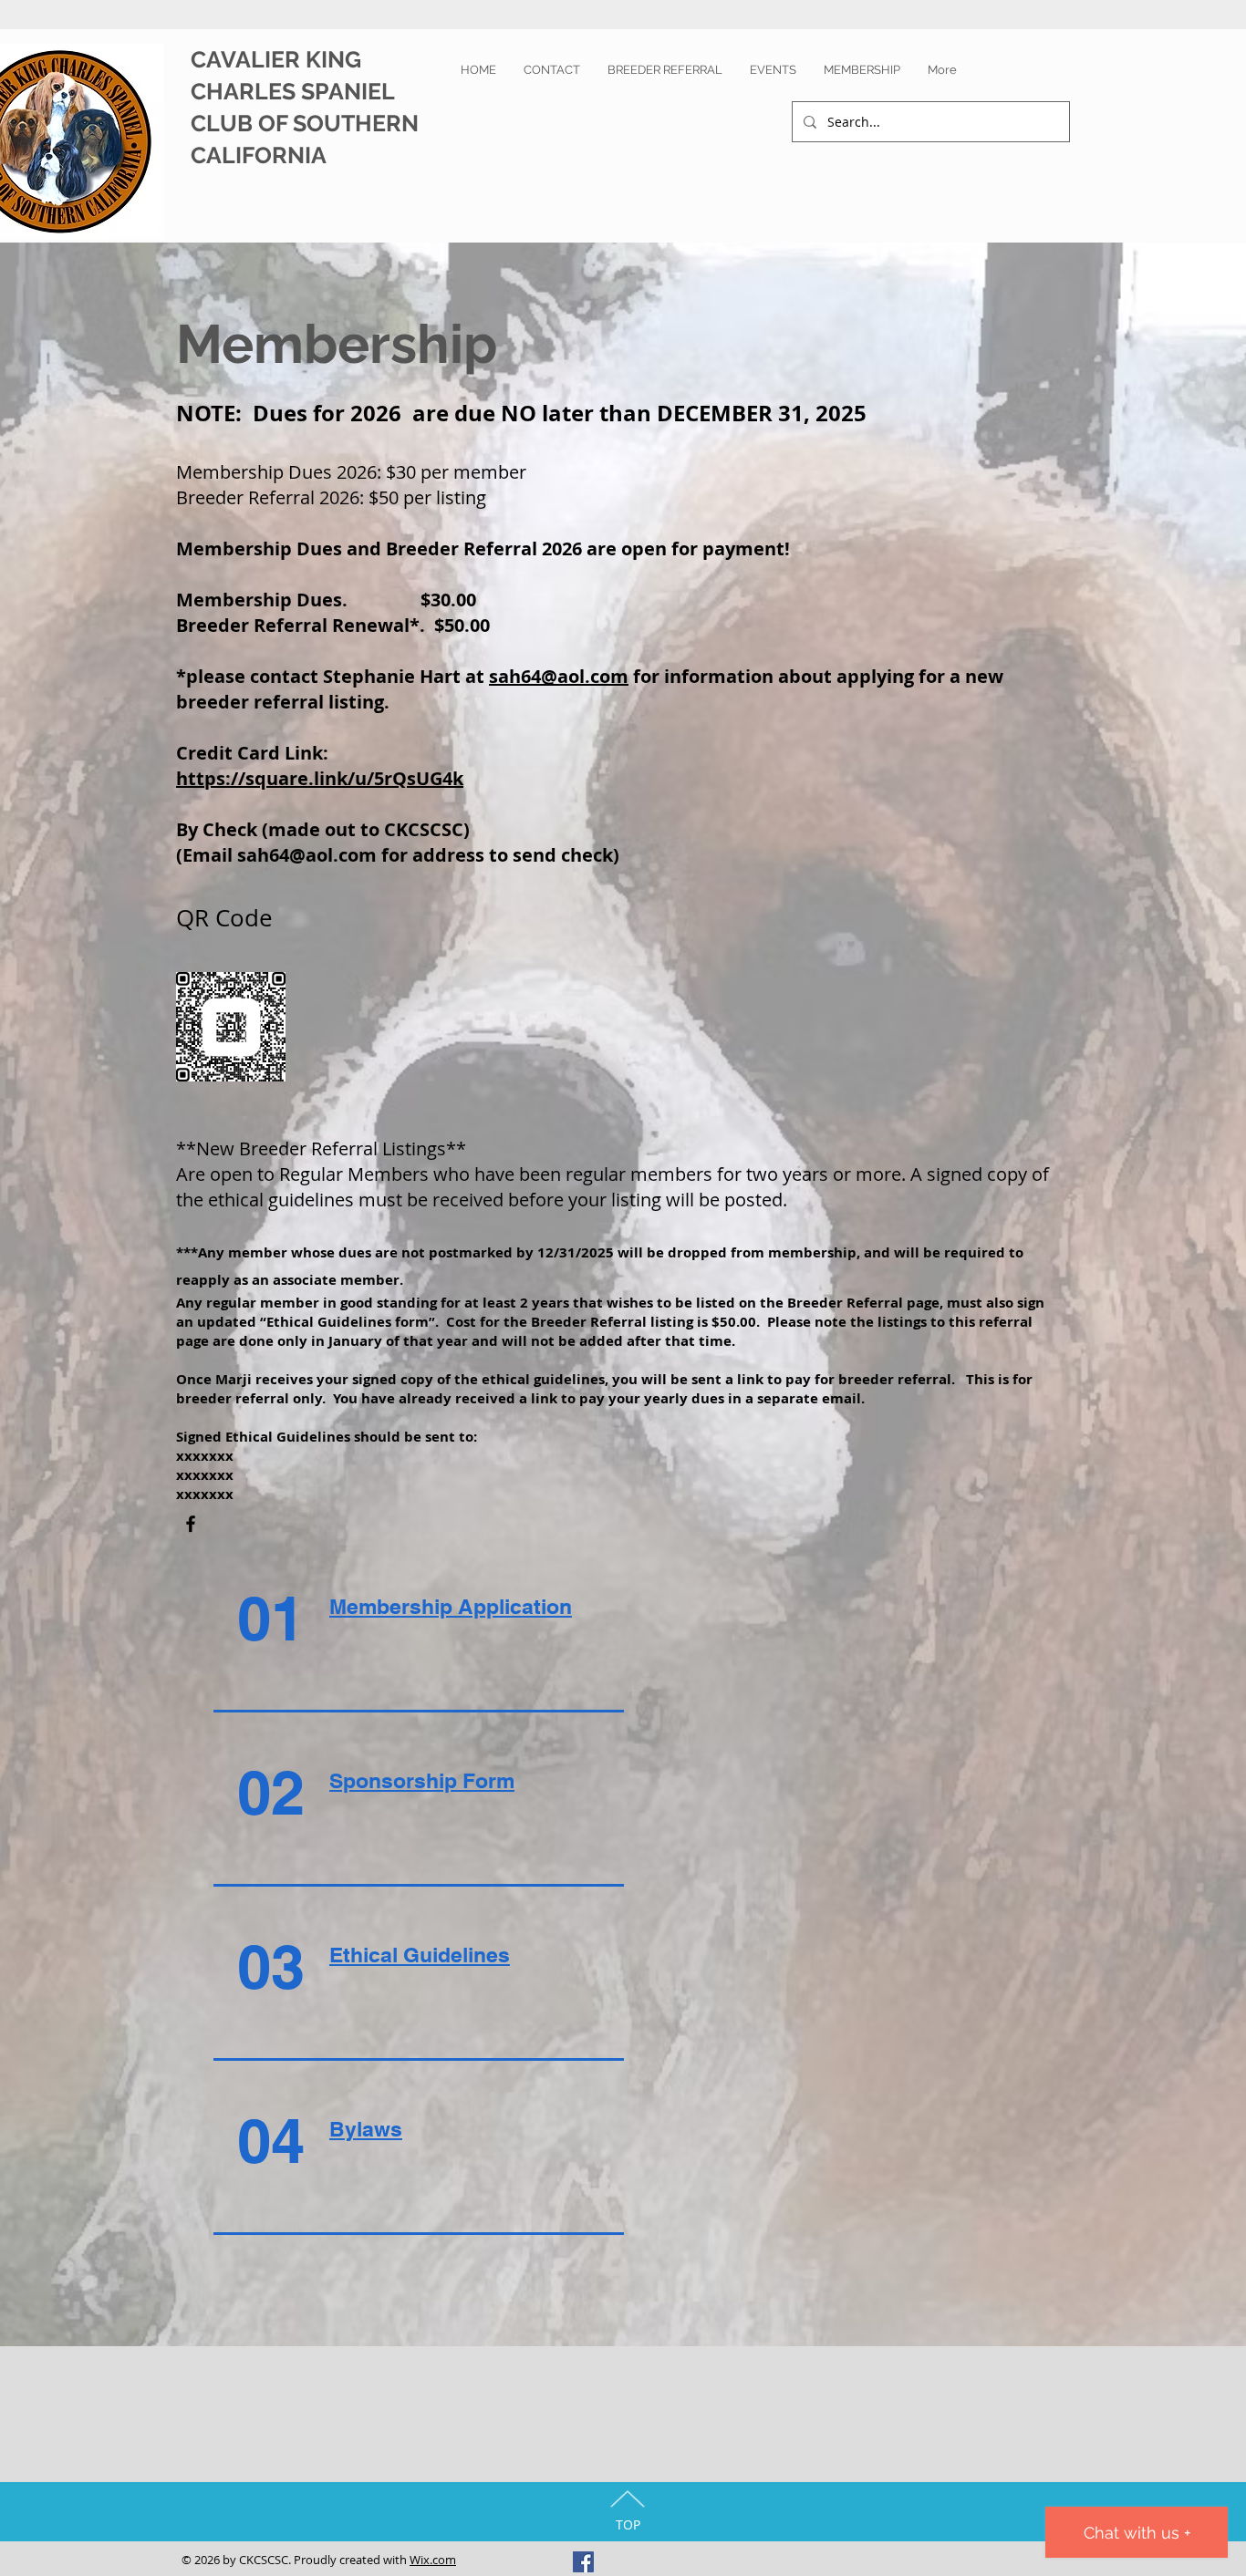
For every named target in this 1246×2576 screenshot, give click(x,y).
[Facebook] (191, 1524)
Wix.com (433, 2560)
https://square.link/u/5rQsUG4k (320, 778)
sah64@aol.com (559, 676)
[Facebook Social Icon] (583, 2562)
